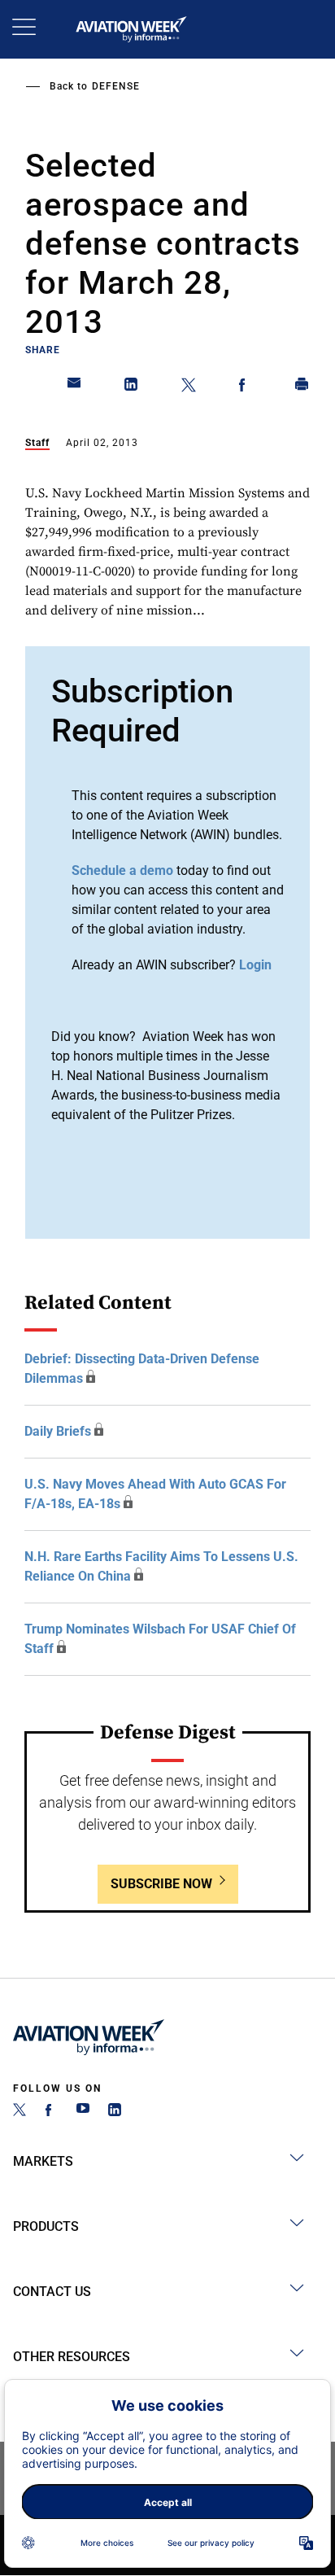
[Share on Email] (75, 387)
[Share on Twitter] (189, 387)
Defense (116, 86)
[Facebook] (51, 2112)
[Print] (302, 387)
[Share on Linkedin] (132, 387)
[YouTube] (83, 2112)
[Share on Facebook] (246, 387)
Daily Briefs (58, 1431)
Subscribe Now (161, 1884)
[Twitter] (20, 2112)
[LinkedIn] (115, 2112)
